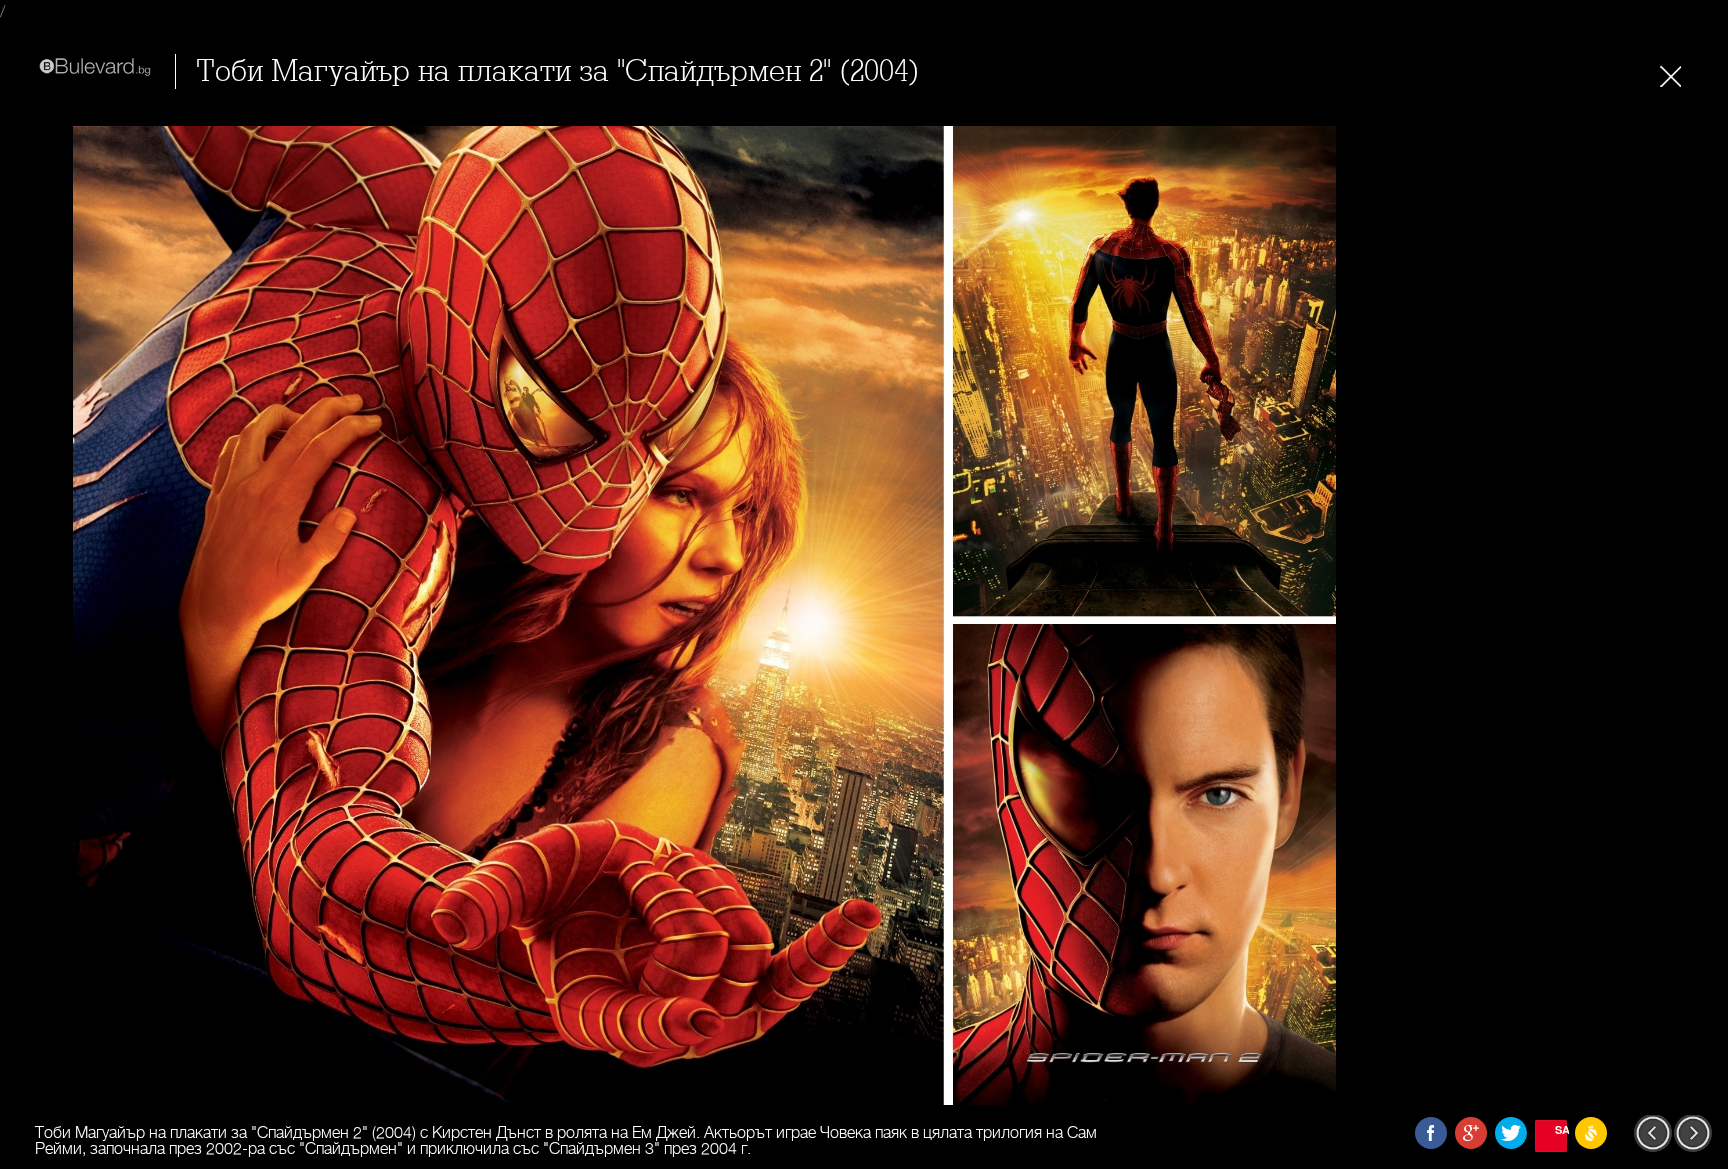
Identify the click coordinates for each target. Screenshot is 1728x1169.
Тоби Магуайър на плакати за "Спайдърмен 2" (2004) (558, 71)
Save (1561, 1129)
